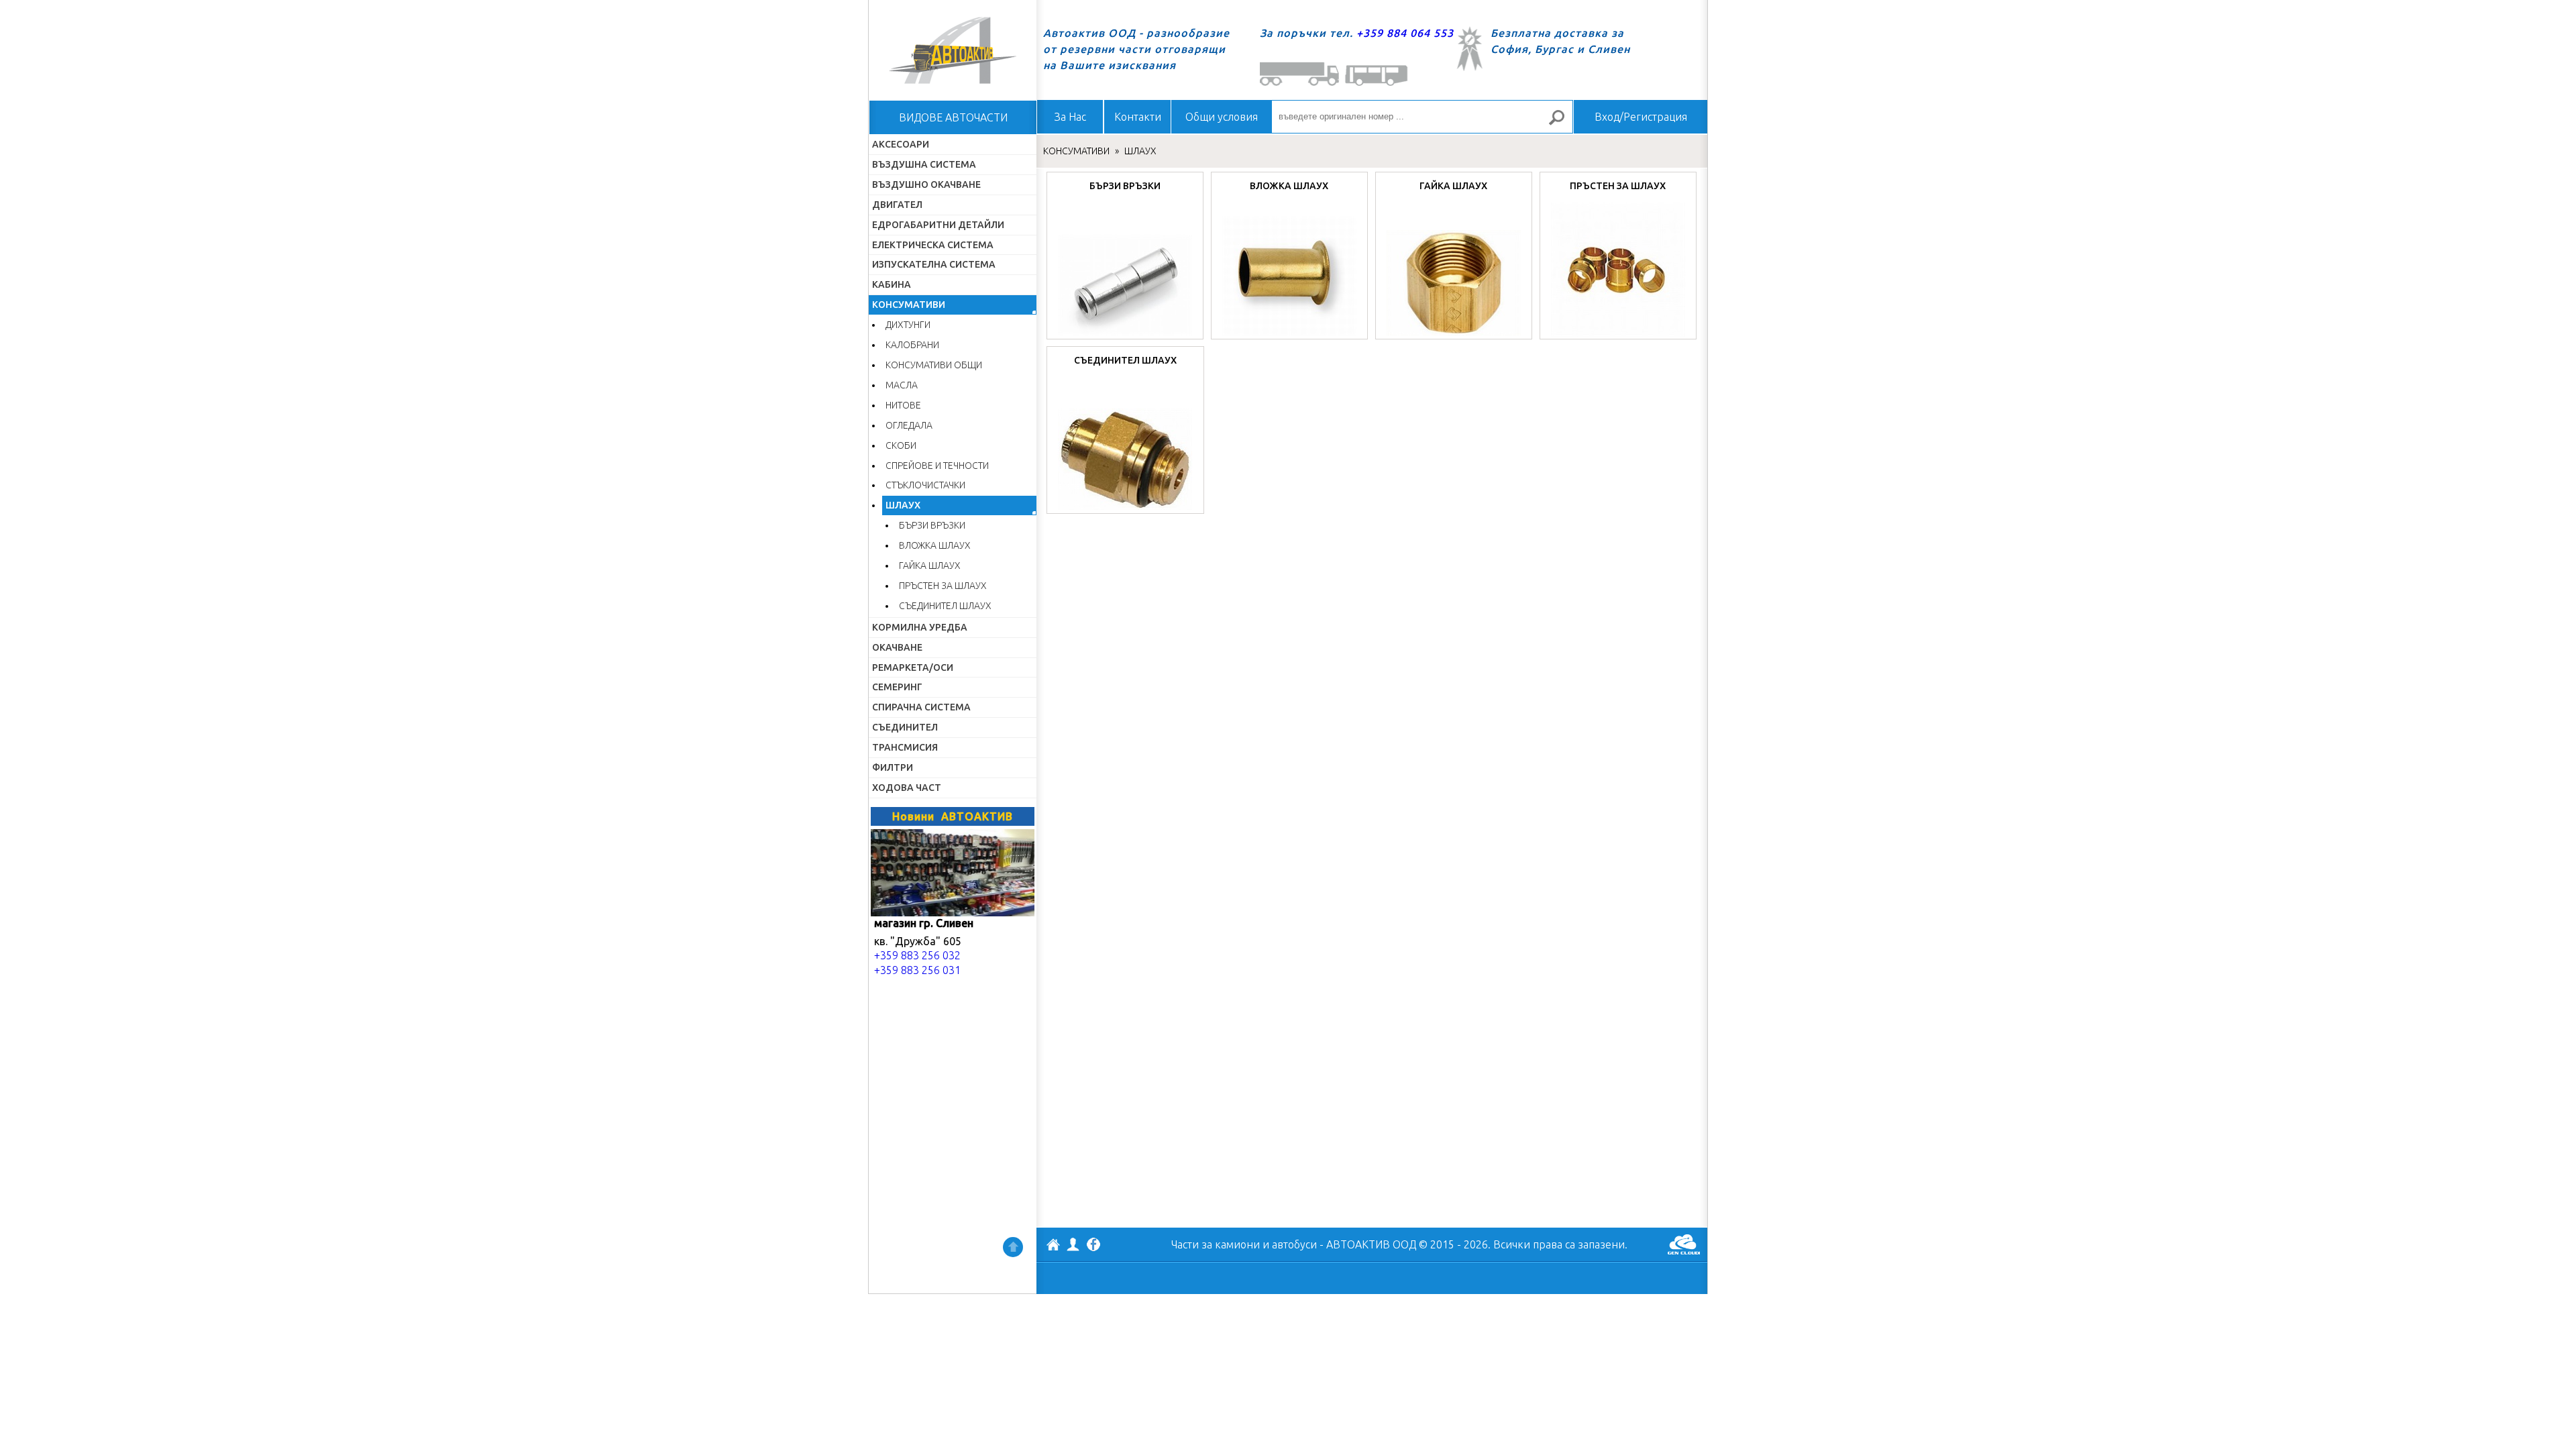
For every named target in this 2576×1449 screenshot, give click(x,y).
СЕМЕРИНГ (897, 687)
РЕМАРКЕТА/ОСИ (913, 667)
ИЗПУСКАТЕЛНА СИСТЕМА (934, 264)
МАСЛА (902, 385)
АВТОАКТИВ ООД (1053, 1246)
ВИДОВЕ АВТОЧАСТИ (953, 117)
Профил (1073, 1244)
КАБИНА (892, 284)
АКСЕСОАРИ (901, 144)
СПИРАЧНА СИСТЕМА (921, 707)
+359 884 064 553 (1405, 33)
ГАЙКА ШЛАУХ (930, 566)
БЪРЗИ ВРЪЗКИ (932, 525)
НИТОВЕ (903, 405)
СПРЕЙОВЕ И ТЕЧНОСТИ (937, 466)
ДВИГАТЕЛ (897, 205)
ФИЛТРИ (893, 767)
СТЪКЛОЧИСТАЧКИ (925, 485)
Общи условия (1222, 117)
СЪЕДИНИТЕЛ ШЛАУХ (945, 606)
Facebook (1093, 1246)
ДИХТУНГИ (908, 325)
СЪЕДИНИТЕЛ (905, 727)
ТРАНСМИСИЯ (905, 747)
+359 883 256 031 (917, 970)
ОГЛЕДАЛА (909, 425)
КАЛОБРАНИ (912, 345)
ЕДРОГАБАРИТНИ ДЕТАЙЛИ (938, 225)
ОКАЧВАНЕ (897, 647)
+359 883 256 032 (917, 955)
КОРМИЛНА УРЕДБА (920, 627)
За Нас (1070, 117)
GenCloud (1684, 1244)
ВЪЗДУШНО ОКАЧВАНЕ (926, 184)
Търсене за (1562, 123)
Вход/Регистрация (1641, 117)
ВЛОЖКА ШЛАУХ (935, 545)
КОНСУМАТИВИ (909, 305)
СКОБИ (901, 445)
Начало (953, 50)
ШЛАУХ (903, 505)
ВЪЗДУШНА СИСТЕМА (924, 164)
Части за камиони (1216, 1244)
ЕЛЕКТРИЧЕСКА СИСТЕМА (933, 245)
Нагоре (1013, 1247)
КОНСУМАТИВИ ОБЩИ (934, 365)
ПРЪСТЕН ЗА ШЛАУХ (943, 586)
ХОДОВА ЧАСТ (907, 788)
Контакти (1138, 117)
